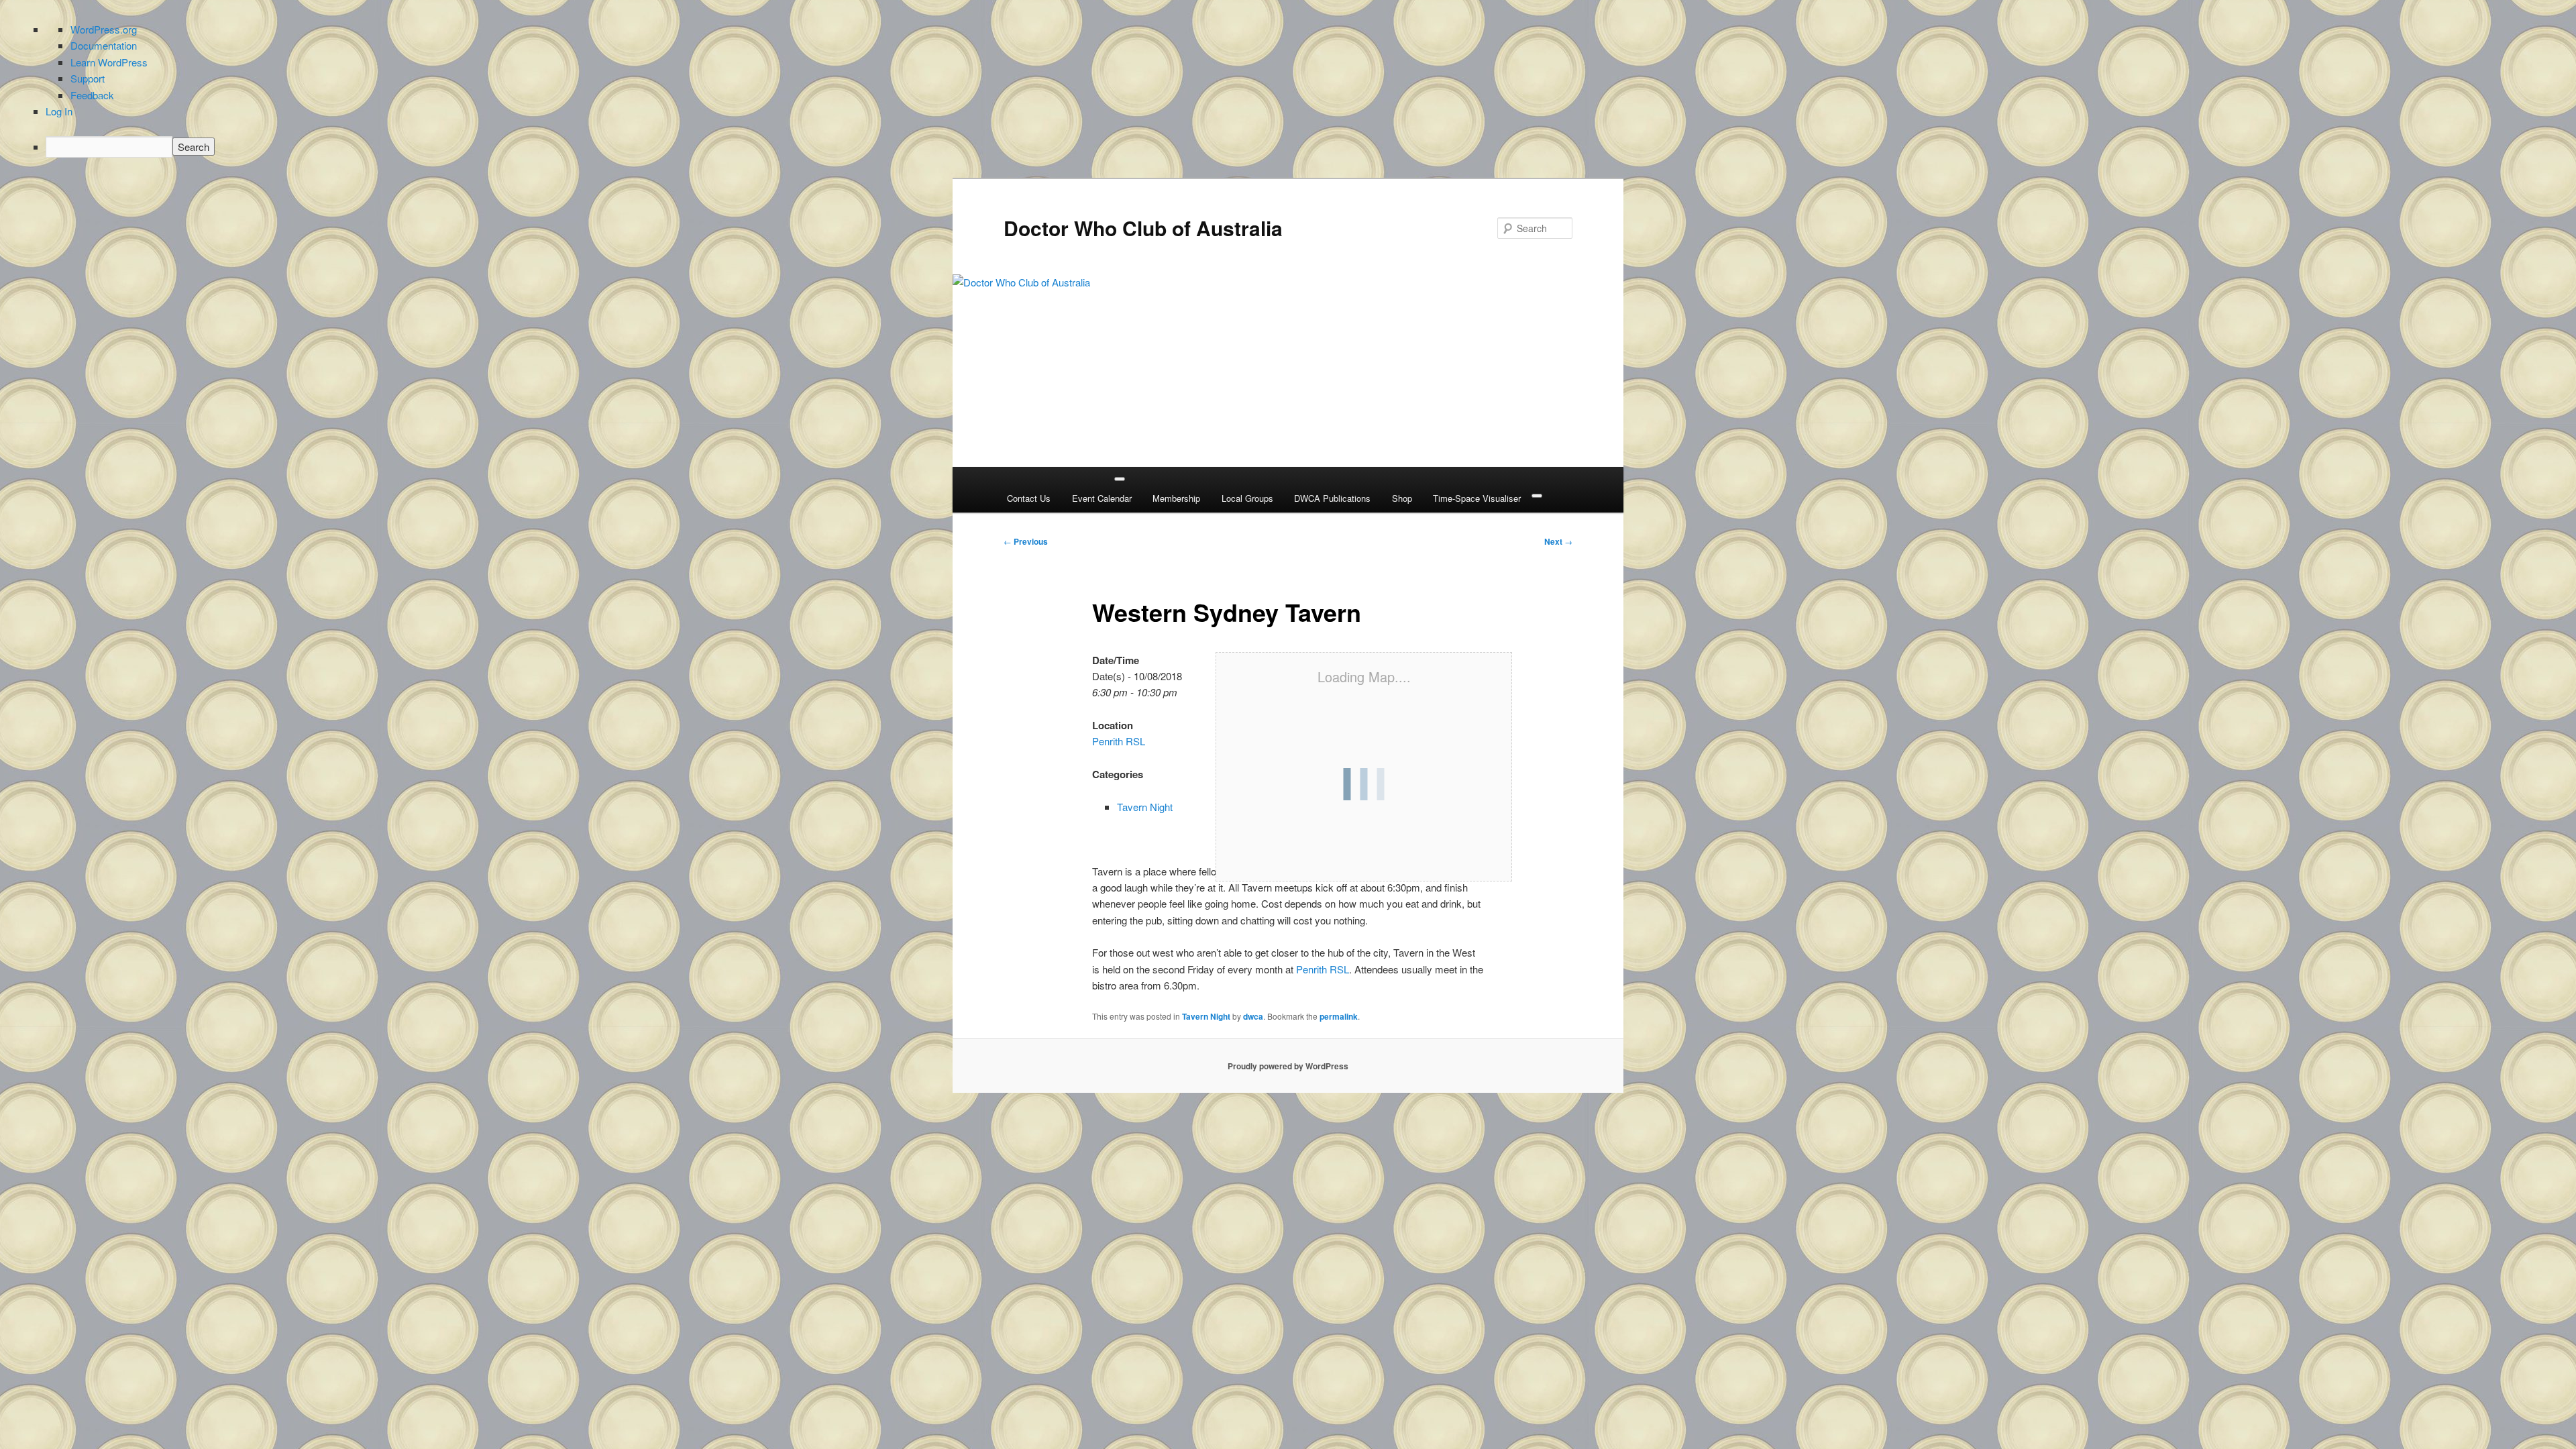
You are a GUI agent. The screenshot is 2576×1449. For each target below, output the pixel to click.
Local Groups (1247, 498)
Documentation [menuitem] (104, 45)
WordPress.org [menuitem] (104, 29)
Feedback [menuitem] (92, 95)
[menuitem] (1301, 147)
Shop (1402, 498)
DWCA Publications (1332, 498)
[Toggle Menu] (1120, 479)
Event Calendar (1102, 498)
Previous (1026, 541)
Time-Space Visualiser (1477, 498)
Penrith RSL (1119, 741)
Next (1558, 541)
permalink (1339, 1016)
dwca (1253, 1016)
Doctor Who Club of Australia (1143, 228)
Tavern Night (1145, 807)
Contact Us (1029, 498)
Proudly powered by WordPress (1288, 1066)
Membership (1176, 498)
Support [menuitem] (88, 78)
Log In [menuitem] (59, 111)
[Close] (1537, 496)
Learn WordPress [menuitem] (109, 62)
